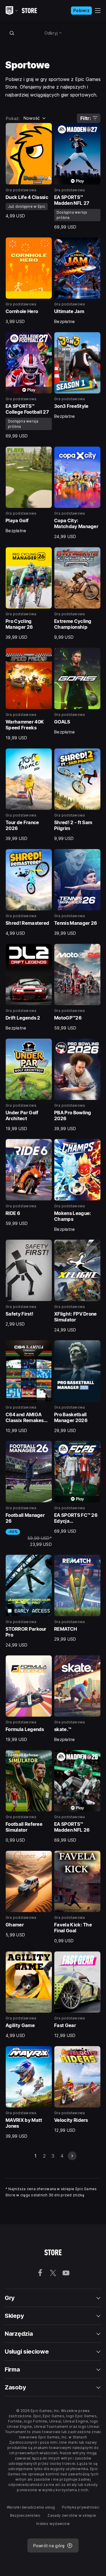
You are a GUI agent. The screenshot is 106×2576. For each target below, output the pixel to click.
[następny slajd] (72, 2156)
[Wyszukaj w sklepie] (12, 33)
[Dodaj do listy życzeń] (45, 129)
